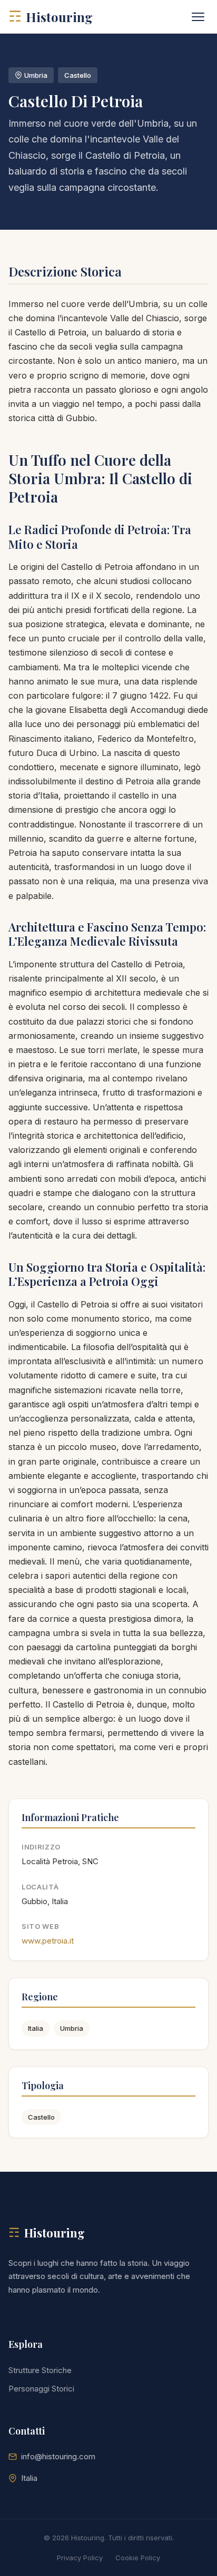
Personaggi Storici (41, 2389)
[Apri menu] (198, 17)
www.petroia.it (48, 1941)
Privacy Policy (80, 2558)
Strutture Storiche (40, 2370)
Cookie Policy (138, 2558)
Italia (36, 2028)
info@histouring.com (58, 2456)
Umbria (72, 2028)
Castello (41, 2117)
